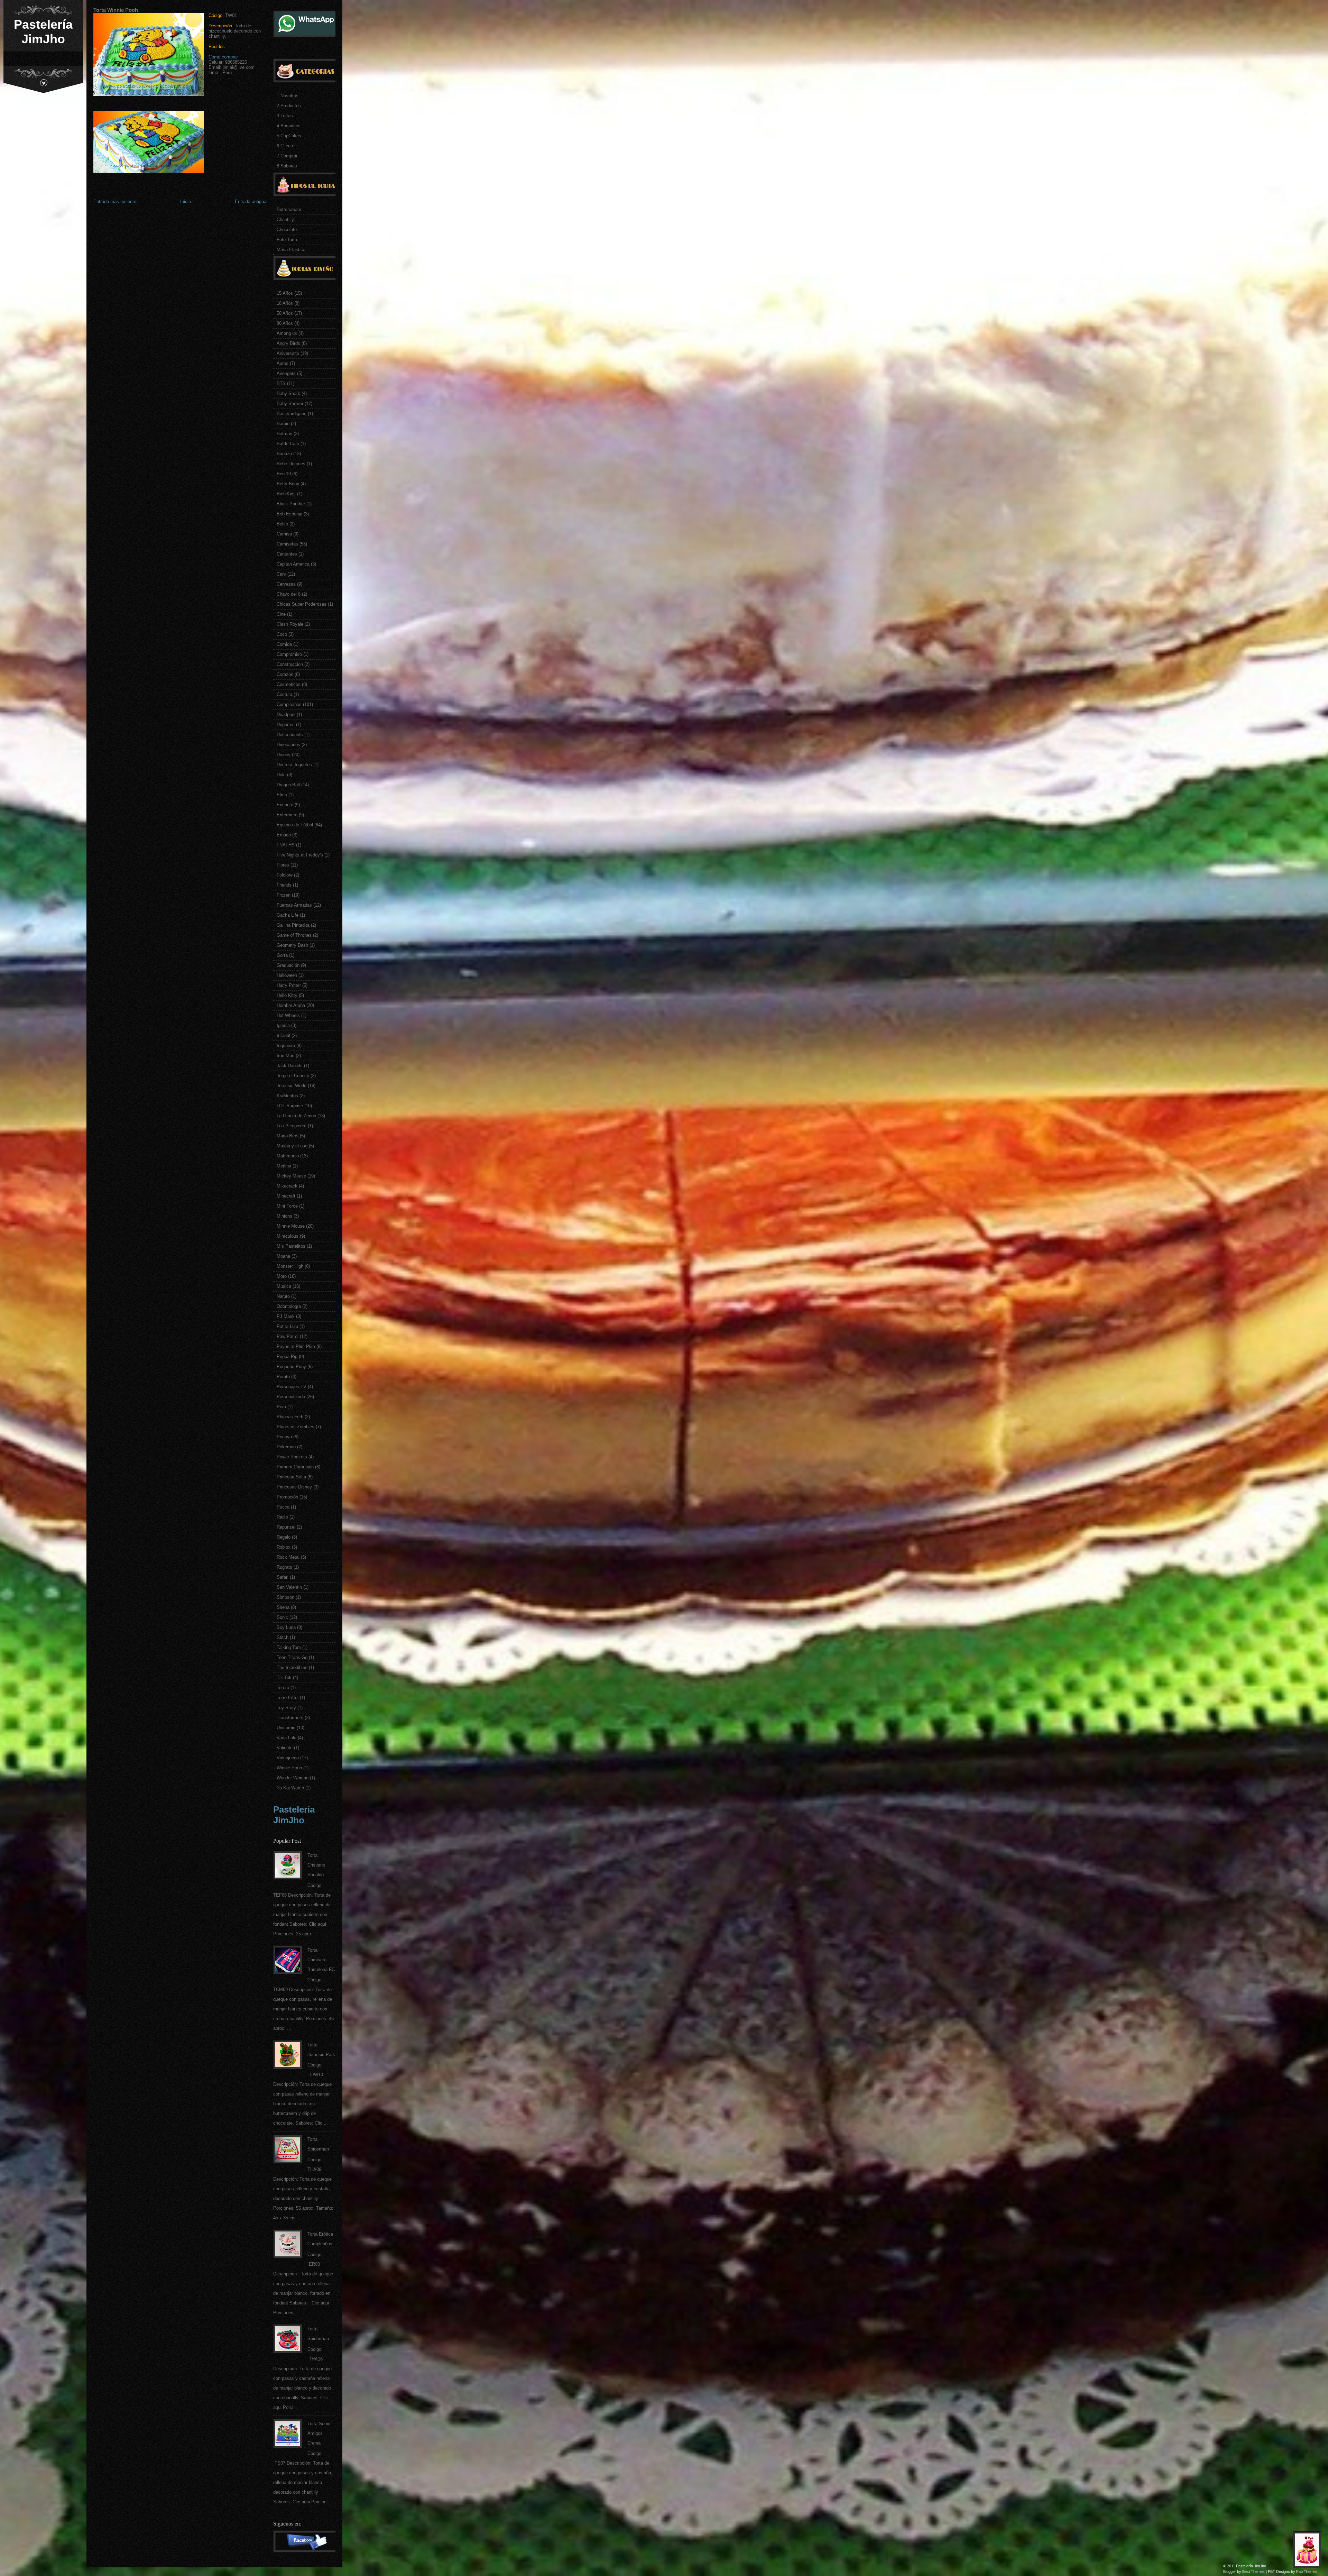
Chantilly (285, 219)
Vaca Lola (287, 1738)
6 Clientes (287, 146)
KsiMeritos (287, 1096)
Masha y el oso (292, 1146)
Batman (284, 434)
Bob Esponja (289, 514)
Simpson (285, 1597)
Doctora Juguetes (294, 765)
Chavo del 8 (289, 594)
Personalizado (291, 1397)
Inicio (186, 201)
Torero (283, 1688)
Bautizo (284, 454)
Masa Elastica (291, 250)
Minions (284, 1216)
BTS (281, 383)
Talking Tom (289, 1647)
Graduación (288, 965)
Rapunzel (286, 1527)
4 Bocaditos (289, 126)
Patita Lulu (287, 1326)
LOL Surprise (290, 1106)
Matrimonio (288, 1156)
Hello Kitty (287, 995)
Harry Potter (289, 985)
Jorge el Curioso (293, 1076)
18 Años (285, 303)
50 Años (285, 313)
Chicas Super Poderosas (302, 604)
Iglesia (283, 1025)
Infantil (283, 1035)
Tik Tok (284, 1677)
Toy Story (286, 1708)
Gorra (282, 955)
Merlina (284, 1166)
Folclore (285, 875)
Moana (283, 1256)
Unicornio (286, 1728)
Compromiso (289, 654)
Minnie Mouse (291, 1226)
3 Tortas (285, 116)
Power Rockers (292, 1457)
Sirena (283, 1607)
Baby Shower (290, 404)
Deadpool (286, 714)
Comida (284, 644)
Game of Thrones (294, 935)
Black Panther (291, 504)
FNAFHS (286, 845)
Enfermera (287, 815)
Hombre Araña (291, 1005)
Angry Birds (288, 343)
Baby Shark (288, 393)
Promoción (287, 1497)
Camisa (284, 534)
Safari (283, 1577)
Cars (281, 574)
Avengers (286, 373)
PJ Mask (286, 1316)
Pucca (283, 1507)
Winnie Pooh (289, 1768)
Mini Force (287, 1206)
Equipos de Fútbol (295, 825)
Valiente (285, 1748)
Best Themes (1253, 2572)
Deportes (286, 725)
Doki (281, 775)
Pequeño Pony (291, 1367)
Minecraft (286, 1196)
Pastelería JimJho (43, 32)
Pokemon (286, 1447)
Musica (284, 1286)
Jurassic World (292, 1086)
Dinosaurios (288, 745)
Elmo (282, 795)
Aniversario (288, 353)
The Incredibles (292, 1667)
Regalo (284, 1537)
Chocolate (287, 230)
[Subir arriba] (1309, 2552)
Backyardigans (292, 414)
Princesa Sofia (291, 1477)
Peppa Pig (287, 1356)
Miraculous (288, 1236)
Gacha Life (288, 915)
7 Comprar (287, 156)
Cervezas (286, 584)
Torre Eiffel (288, 1698)
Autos (283, 363)
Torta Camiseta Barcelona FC (321, 1960)
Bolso (282, 524)
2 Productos (289, 106)
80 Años (285, 323)
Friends (284, 885)
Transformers (290, 1718)
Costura (284, 694)
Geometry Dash (292, 945)
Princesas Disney (294, 1487)
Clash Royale (290, 624)
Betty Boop (288, 484)
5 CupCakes (289, 136)
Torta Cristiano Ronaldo (316, 1865)
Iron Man (285, 1056)
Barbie (283, 424)
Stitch (283, 1637)
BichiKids (286, 494)
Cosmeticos (289, 684)
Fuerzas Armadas (294, 905)
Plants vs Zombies (296, 1427)
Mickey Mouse (291, 1176)
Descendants (290, 735)
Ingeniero (286, 1046)
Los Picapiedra (292, 1126)
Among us (287, 333)
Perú (281, 1407)
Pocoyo (284, 1437)
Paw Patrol (288, 1336)
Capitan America (293, 564)
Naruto (283, 1296)
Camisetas (287, 544)
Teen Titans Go (292, 1657)
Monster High (290, 1266)
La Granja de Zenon (296, 1116)
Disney (284, 755)
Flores (283, 865)
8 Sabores (287, 166)
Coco (282, 634)
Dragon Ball (288, 785)
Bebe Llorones (291, 464)
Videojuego (288, 1758)
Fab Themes (1307, 2572)
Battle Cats (288, 444)
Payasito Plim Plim (296, 1346)
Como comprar (223, 57)
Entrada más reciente (115, 201)
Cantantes (287, 554)
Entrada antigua (251, 201)
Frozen (284, 895)
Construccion (290, 664)
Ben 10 (284, 474)
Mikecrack (287, 1186)
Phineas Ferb (290, 1417)
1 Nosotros (288, 96)
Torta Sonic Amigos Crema (319, 2433)
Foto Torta (287, 240)
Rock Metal (288, 1557)
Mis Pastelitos (291, 1246)
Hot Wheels (288, 1015)
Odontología (289, 1306)
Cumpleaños (289, 704)
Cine (281, 614)
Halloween (287, 975)
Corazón (285, 674)
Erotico (284, 835)
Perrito (283, 1377)
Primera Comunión (295, 1467)
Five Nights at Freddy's (300, 855)
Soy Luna (286, 1627)
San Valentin (289, 1587)
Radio (282, 1517)
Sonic (282, 1617)
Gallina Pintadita (293, 925)
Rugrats (284, 1567)
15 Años (285, 293)
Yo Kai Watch (290, 1788)
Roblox (284, 1547)
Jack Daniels (290, 1066)
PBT (1271, 2572)
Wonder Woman (293, 1778)
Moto (282, 1276)
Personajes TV (292, 1387)
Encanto (285, 805)
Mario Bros (288, 1136)
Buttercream (289, 209)
